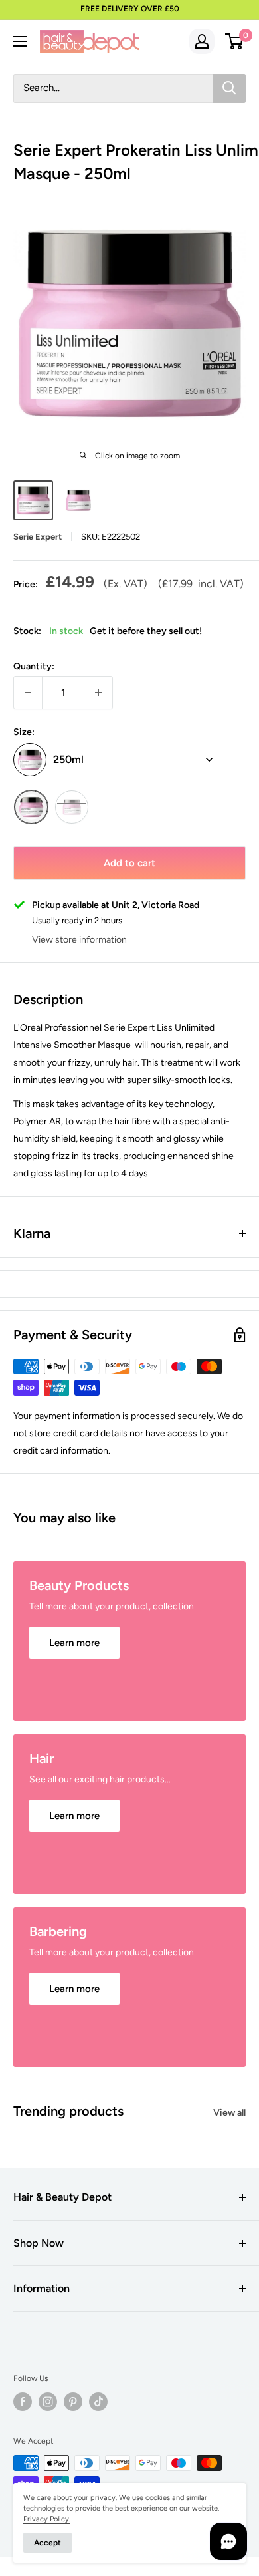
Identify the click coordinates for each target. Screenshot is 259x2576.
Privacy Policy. (47, 2519)
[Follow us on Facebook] (23, 2402)
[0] (235, 41)
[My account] (202, 41)
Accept (47, 2543)
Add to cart (129, 863)
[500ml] (72, 807)
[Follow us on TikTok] (98, 2402)
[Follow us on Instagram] (48, 2402)
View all (229, 2113)
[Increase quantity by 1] (98, 693)
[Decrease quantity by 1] (28, 693)
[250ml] (31, 807)
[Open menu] (20, 41)
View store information (79, 940)
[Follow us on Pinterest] (73, 2402)
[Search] (229, 88)
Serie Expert (38, 537)
